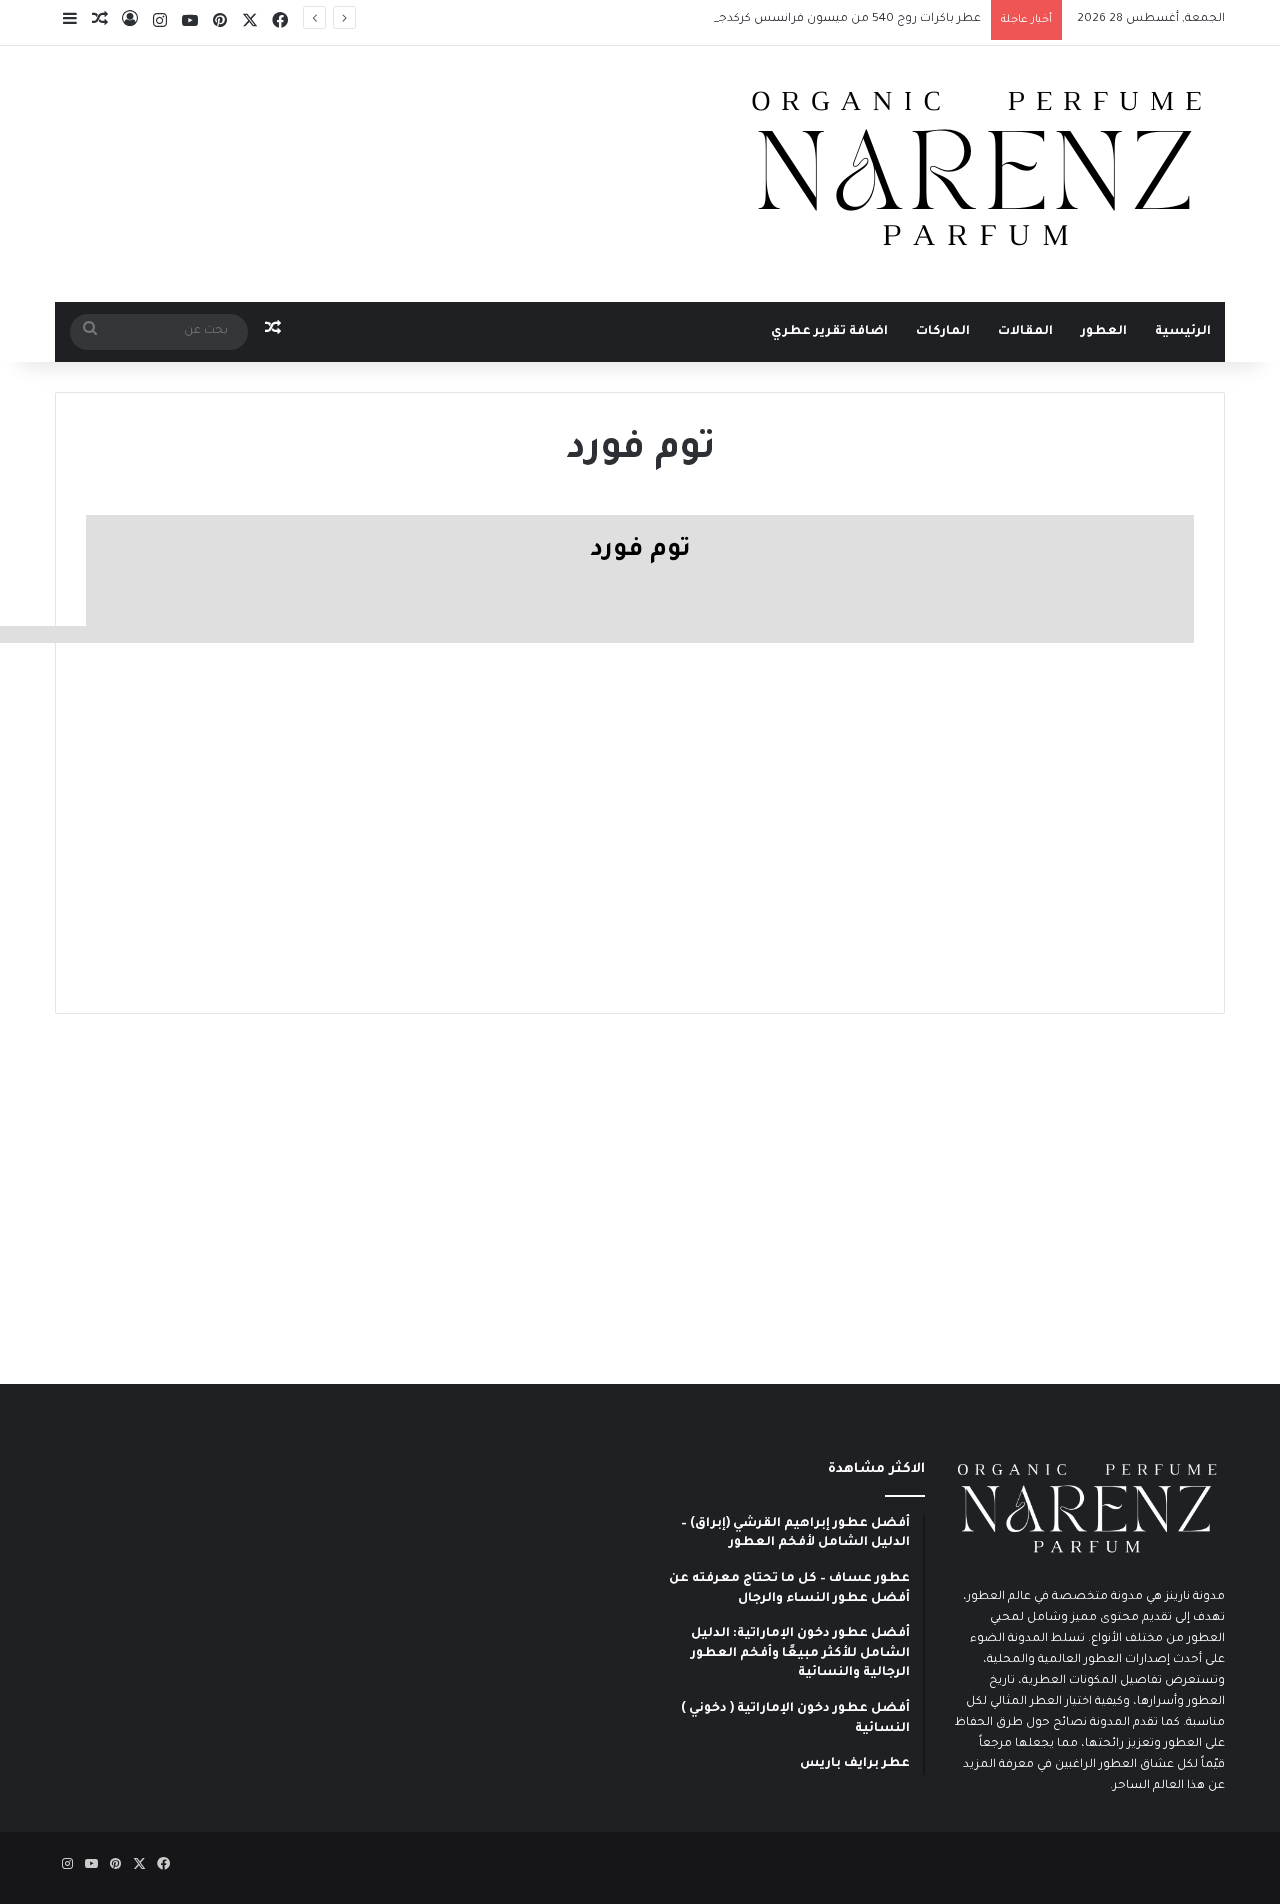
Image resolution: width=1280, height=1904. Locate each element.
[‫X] (250, 22)
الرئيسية (1183, 332)
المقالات (1025, 332)
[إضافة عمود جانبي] (70, 23)
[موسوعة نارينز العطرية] (975, 169)
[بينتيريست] (220, 22)
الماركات (943, 332)
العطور (1104, 332)
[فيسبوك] (280, 22)
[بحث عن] (90, 332)
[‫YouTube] (190, 22)
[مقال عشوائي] (100, 23)
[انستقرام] (160, 22)
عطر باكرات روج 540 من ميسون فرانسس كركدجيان (841, 19)
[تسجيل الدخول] (130, 23)
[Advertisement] (640, 813)
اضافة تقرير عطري (829, 332)
